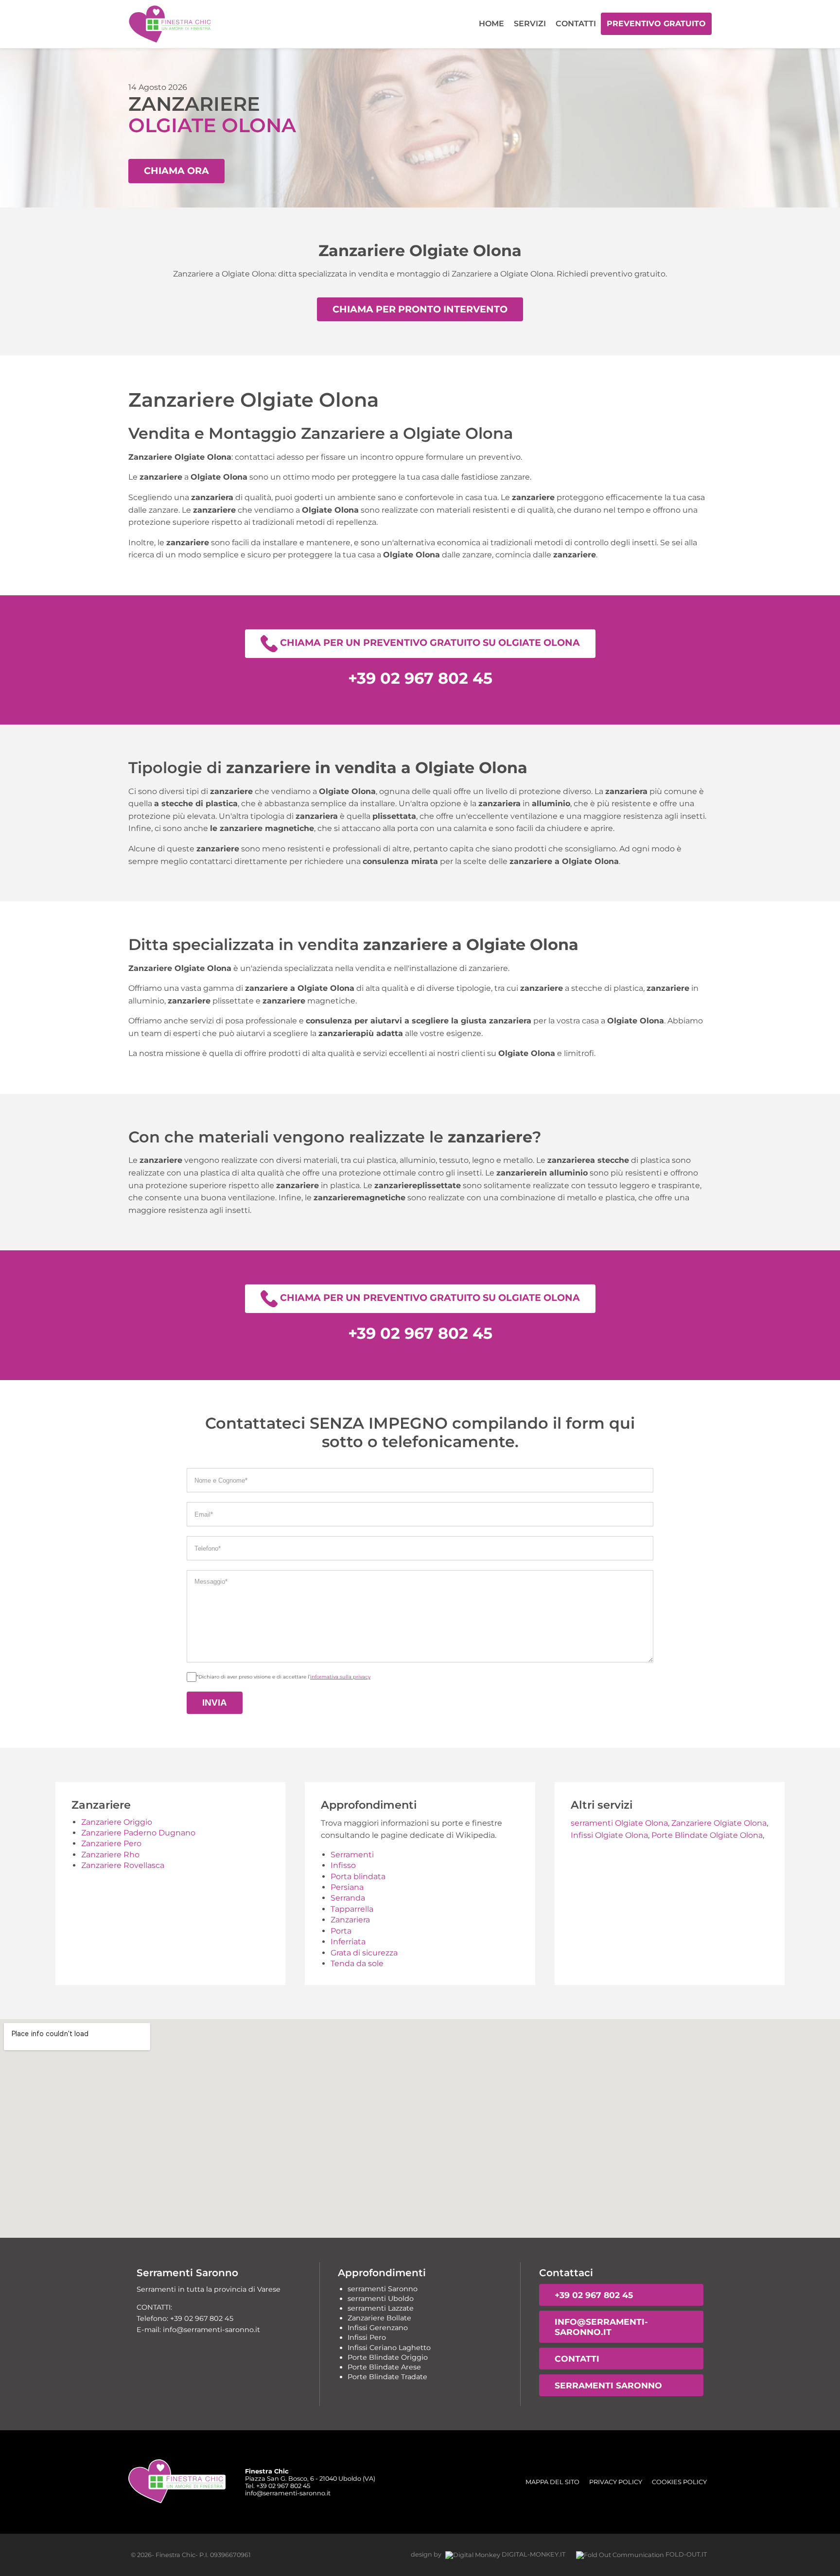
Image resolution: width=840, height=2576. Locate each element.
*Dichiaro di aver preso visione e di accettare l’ (283, 1677)
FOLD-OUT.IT (685, 2554)
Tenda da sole (357, 1963)
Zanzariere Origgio (117, 1822)
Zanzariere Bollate (379, 2318)
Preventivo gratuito (656, 24)
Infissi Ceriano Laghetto (389, 2348)
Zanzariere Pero (111, 1843)
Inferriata (348, 1942)
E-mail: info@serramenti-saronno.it (198, 2330)
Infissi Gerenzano (378, 2328)
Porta (341, 1931)
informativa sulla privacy (340, 1677)
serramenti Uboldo (381, 2299)
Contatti (576, 24)
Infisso (343, 1865)
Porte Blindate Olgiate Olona (707, 1835)
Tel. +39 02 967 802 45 (278, 2486)
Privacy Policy (616, 2482)
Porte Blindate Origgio (388, 2357)
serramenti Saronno (383, 2289)
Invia (215, 1703)
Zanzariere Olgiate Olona (719, 1823)
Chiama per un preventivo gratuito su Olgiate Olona (429, 642)
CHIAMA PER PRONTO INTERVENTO (420, 309)
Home (491, 24)
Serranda (348, 1898)
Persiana (347, 1887)
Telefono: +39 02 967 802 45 (185, 2318)
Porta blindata (358, 1876)
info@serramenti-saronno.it (601, 2327)
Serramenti (352, 1855)
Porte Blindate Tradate (387, 2377)
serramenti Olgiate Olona (619, 1823)
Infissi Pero (367, 2337)
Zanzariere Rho (110, 1855)
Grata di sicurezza (364, 1953)
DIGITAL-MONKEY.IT (533, 2554)
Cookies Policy (679, 2482)
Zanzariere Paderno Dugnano (138, 1833)
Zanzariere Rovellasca (123, 1865)
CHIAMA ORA (176, 171)
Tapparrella (352, 1909)
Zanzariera (350, 1920)
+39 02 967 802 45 (594, 2295)
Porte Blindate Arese (384, 2367)
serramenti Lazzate (381, 2308)
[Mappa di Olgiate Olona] (420, 2128)
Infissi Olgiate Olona (609, 1835)
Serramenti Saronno (608, 2385)
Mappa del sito (552, 2482)
